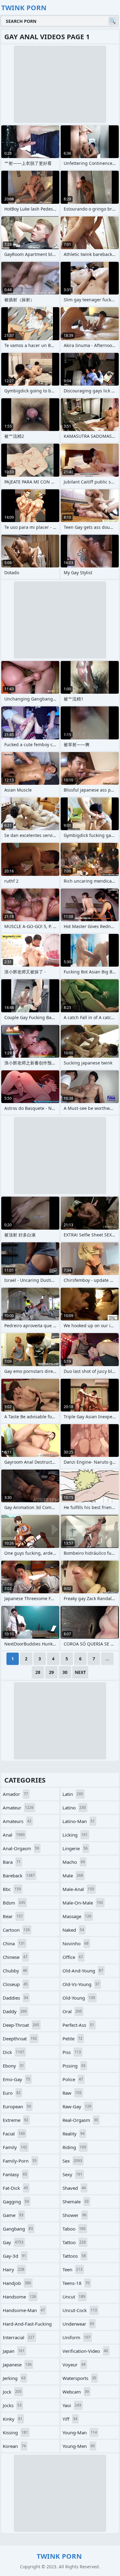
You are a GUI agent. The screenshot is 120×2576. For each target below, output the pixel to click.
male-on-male (83, 1903)
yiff (70, 2419)
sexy (72, 2174)
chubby (15, 1971)
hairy (14, 2269)
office (73, 1957)
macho (74, 1862)
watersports (79, 2378)
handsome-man (24, 2310)
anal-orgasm (21, 1848)
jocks (12, 2405)
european (17, 2106)
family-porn (20, 2161)
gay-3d (14, 2256)
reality (74, 2134)
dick (14, 2052)
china (14, 1943)
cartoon (16, 1930)
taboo (74, 2229)
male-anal (78, 1889)
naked (73, 1930)
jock (12, 2392)
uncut (74, 2297)
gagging (16, 2202)
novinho (76, 1943)
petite (72, 2039)
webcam (76, 2392)
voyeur (74, 2365)
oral (72, 2011)
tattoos (74, 2256)
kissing (15, 2432)
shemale (76, 2202)
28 (38, 1672)
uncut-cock (80, 2310)
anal (14, 1835)
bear (13, 1916)
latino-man (79, 1821)
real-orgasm (80, 2120)
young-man (80, 2432)
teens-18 (76, 2283)
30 (65, 1672)
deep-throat (21, 2025)
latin (73, 1794)
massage (77, 1916)
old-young (79, 1998)
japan (14, 2351)
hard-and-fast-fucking (27, 2325)
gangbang (18, 2229)
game (13, 2215)
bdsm (14, 1903)
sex (72, 2161)
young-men (79, 2446)
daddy (15, 2011)
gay (13, 2242)
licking (75, 1835)
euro (12, 2093)
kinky (13, 2419)
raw (72, 2093)
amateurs (17, 1821)
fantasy (15, 2174)
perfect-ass (78, 2025)
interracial (19, 2337)
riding (74, 2147)
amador (15, 1794)
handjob (17, 2283)
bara (12, 1862)
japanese (17, 2365)
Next (80, 1672)
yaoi (72, 2405)
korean (14, 2446)
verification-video (85, 2351)
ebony (13, 2066)
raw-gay (77, 2106)
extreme (16, 2120)
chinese (15, 1957)
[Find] (113, 21)
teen (72, 2269)
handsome (19, 2297)
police (73, 2079)
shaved (74, 2188)
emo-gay (16, 2079)
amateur (18, 1808)
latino (74, 1808)
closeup (15, 1984)
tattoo (74, 2242)
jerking (14, 2378)
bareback (19, 1876)
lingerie (75, 1848)
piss (72, 2052)
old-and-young (83, 1971)
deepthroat (20, 2039)
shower (74, 2215)
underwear (78, 2324)
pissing (74, 2066)
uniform (76, 2337)
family (15, 2147)
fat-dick (15, 2188)
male (73, 1876)
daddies (15, 1998)
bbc (12, 1889)
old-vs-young (81, 1984)
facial (14, 2134)
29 (51, 1672)
